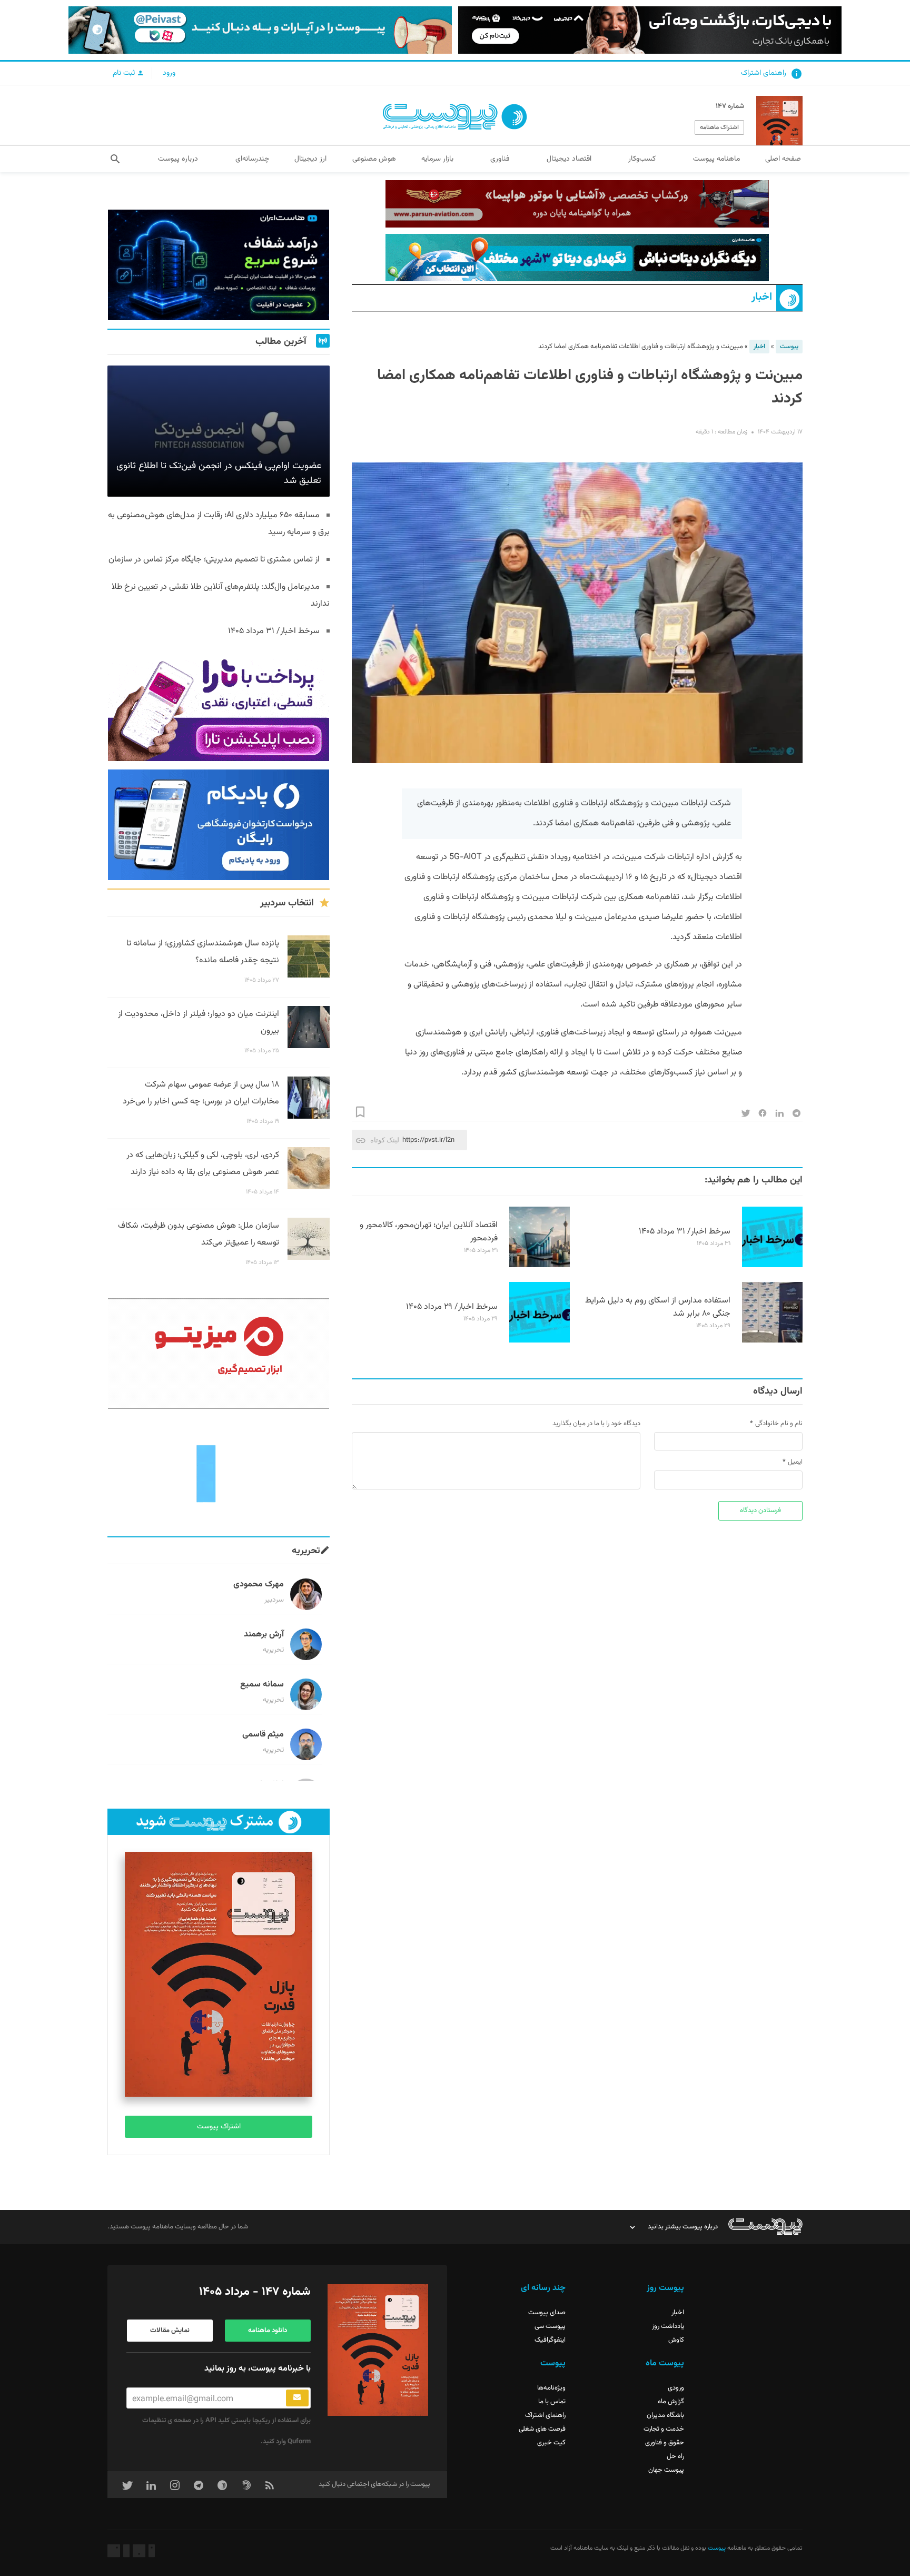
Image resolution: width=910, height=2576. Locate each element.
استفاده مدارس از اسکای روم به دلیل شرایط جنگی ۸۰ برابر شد (658, 1307)
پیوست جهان (666, 2470)
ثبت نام (125, 73)
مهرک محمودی (259, 1585)
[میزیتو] (219, 1354)
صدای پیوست (547, 2313)
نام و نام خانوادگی (779, 1424)
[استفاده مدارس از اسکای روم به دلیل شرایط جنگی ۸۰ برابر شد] (772, 1341)
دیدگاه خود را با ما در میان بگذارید (596, 1424)
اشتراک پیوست (219, 2127)
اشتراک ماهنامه (719, 127)
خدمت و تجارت (664, 2429)
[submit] (297, 2398)
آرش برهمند (264, 1635)
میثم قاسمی (263, 1735)
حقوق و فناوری (665, 2443)
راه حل (675, 2456)
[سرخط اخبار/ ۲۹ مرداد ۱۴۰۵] (540, 1341)
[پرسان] (577, 204)
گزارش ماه (671, 2402)
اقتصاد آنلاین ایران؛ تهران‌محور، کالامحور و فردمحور (429, 1232)
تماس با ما (552, 2402)
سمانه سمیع (262, 1685)
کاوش (676, 2340)
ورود (169, 73)
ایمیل (795, 1462)
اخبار (762, 297)
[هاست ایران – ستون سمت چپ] (219, 265)
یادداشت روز (668, 2326)
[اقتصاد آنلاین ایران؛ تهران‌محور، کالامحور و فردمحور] (540, 1266)
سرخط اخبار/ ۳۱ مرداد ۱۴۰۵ (685, 1232)
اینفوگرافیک (550, 2340)
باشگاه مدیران (665, 2415)
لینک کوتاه (385, 1140)
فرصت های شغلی (542, 2429)
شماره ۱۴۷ (730, 106)
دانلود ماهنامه (268, 2331)
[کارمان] (219, 1473)
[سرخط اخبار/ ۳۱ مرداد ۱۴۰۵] (772, 1266)
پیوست (789, 347)
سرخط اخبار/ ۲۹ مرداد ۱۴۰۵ (452, 1307)
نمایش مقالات (170, 2331)
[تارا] (219, 706)
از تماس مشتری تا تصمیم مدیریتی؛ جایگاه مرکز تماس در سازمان (214, 560)
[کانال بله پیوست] (260, 30)
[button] (115, 159)
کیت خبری (551, 2443)
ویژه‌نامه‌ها (551, 2388)
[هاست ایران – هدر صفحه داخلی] (577, 258)
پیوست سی (550, 2326)
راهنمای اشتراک (764, 73)
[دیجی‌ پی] (650, 30)
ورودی (676, 2388)
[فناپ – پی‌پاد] (219, 825)
